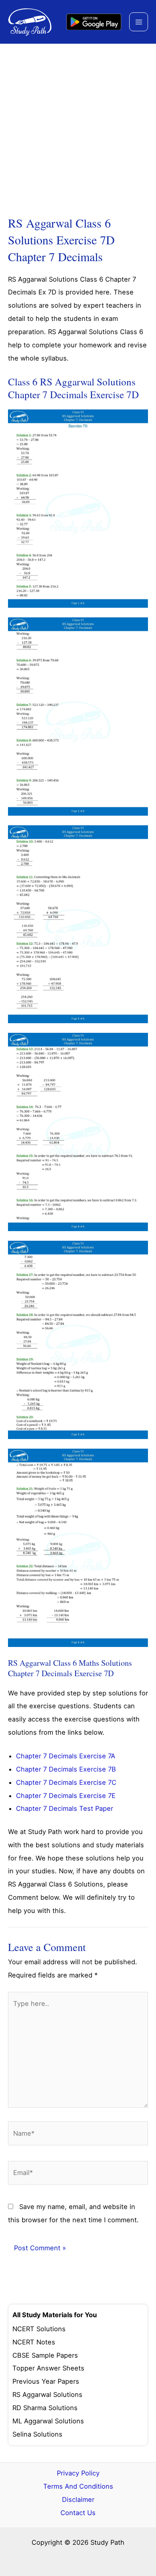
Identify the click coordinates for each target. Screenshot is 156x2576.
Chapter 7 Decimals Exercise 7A (66, 1756)
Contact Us (78, 2513)
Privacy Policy (78, 2473)
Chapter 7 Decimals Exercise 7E (66, 1796)
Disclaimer (78, 2499)
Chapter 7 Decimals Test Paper (65, 1808)
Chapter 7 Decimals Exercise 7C (66, 1782)
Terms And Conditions (78, 2486)
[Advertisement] (78, 126)
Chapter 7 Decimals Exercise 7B (66, 1769)
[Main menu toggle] (139, 22)
